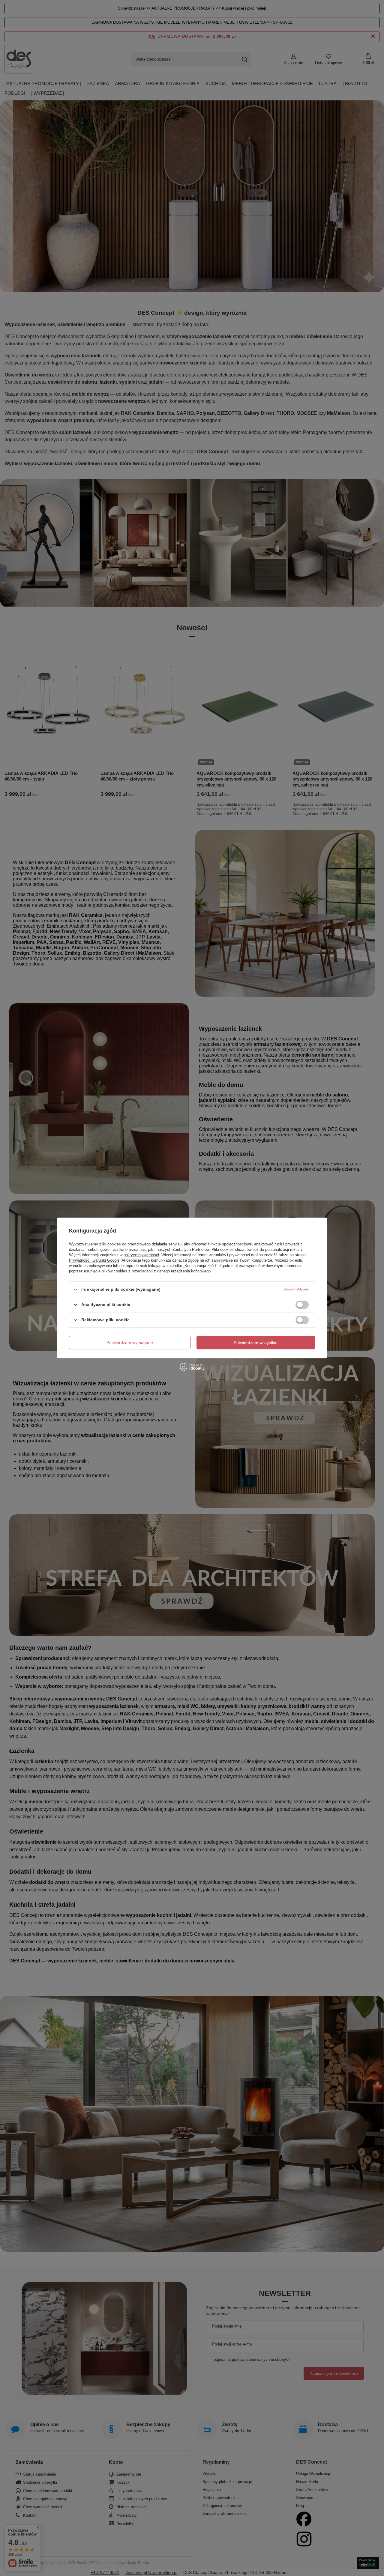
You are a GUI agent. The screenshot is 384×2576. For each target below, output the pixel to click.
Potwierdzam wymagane (130, 1343)
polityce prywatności (141, 1255)
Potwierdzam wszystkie (256, 1343)
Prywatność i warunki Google (94, 1260)
